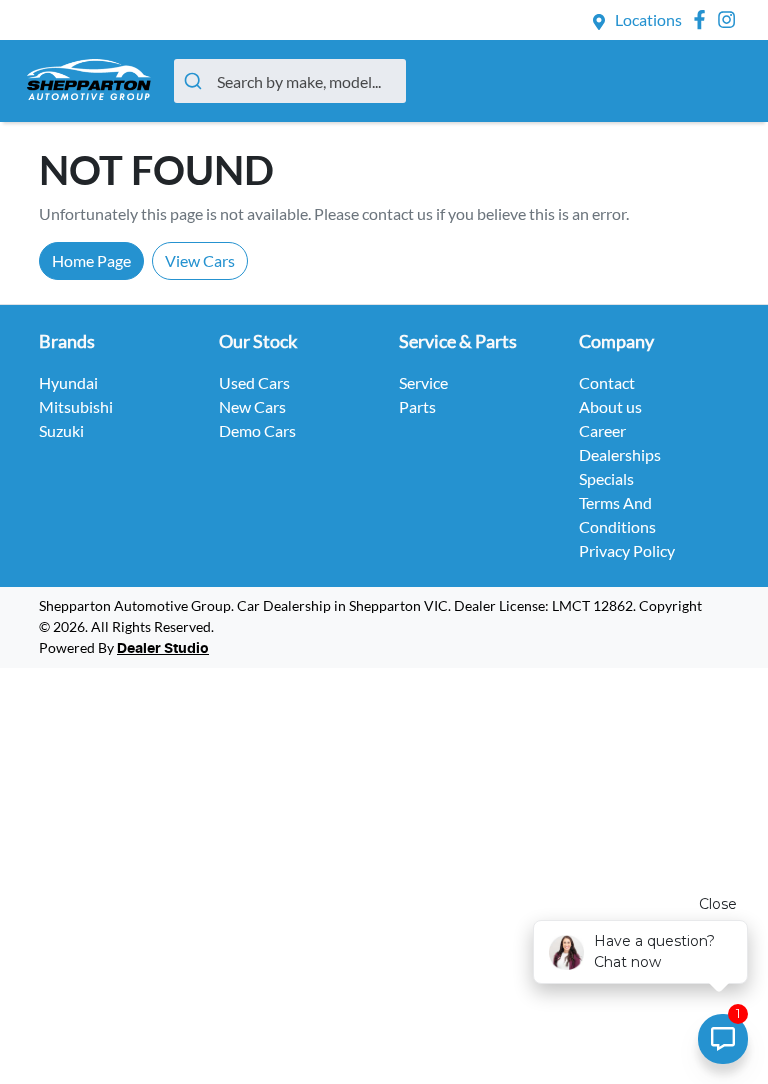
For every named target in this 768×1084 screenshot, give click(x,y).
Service (423, 382)
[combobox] (290, 81)
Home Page (91, 260)
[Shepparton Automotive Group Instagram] (730, 19)
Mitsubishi (76, 406)
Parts (417, 406)
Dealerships (620, 454)
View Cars (200, 260)
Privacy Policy (627, 550)
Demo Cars (257, 430)
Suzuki (61, 430)
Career (602, 430)
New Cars (252, 406)
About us (610, 406)
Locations (648, 19)
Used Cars (254, 382)
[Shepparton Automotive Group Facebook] (703, 19)
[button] (719, 81)
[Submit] (195, 81)
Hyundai (68, 382)
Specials (606, 478)
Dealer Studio (163, 649)
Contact (607, 382)
